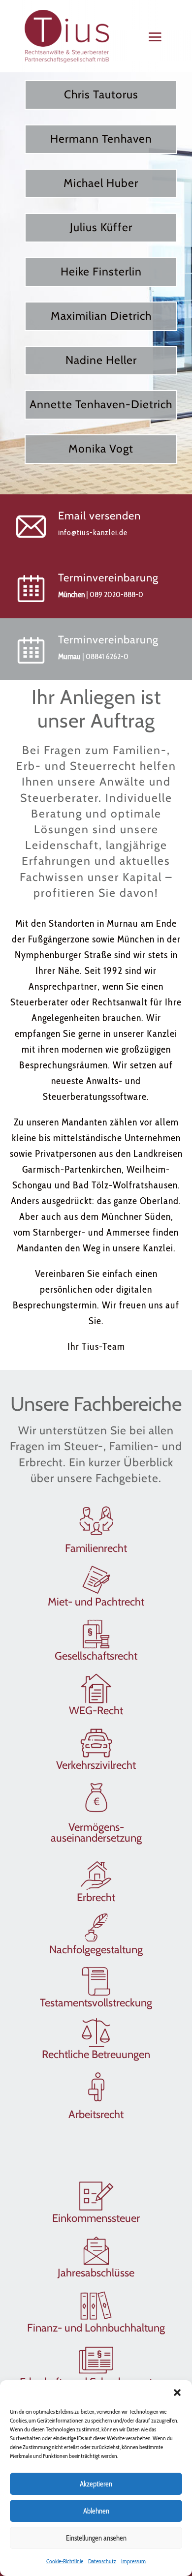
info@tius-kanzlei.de (93, 532)
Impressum (133, 2561)
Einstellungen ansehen (96, 2538)
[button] (177, 2393)
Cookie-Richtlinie (65, 2561)
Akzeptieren (96, 2484)
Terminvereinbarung (108, 578)
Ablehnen (96, 2511)
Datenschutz (102, 2561)
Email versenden (99, 516)
